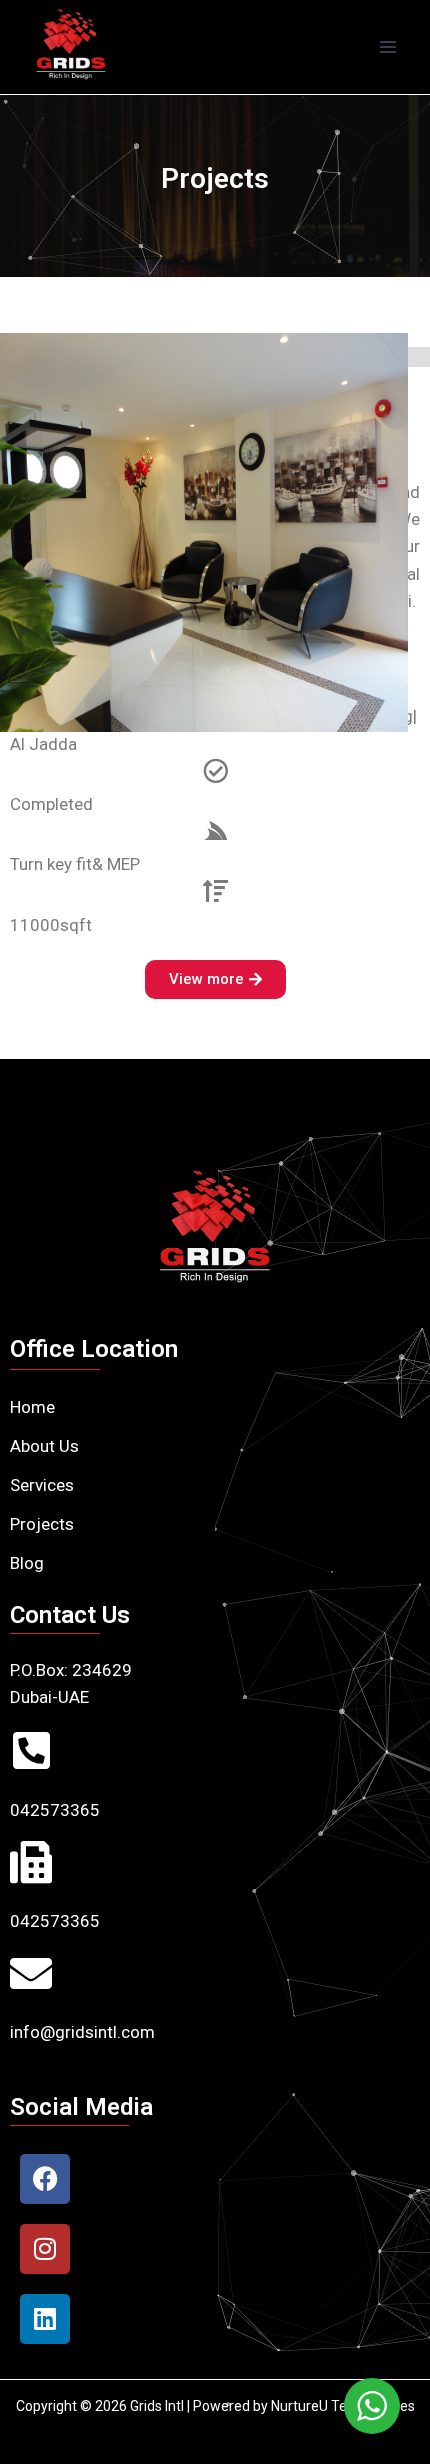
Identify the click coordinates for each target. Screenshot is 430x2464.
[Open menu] (387, 46)
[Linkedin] (45, 2319)
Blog (27, 1563)
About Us (44, 1446)
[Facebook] (45, 2179)
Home (32, 1407)
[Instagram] (45, 2249)
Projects (42, 1524)
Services (42, 1485)
